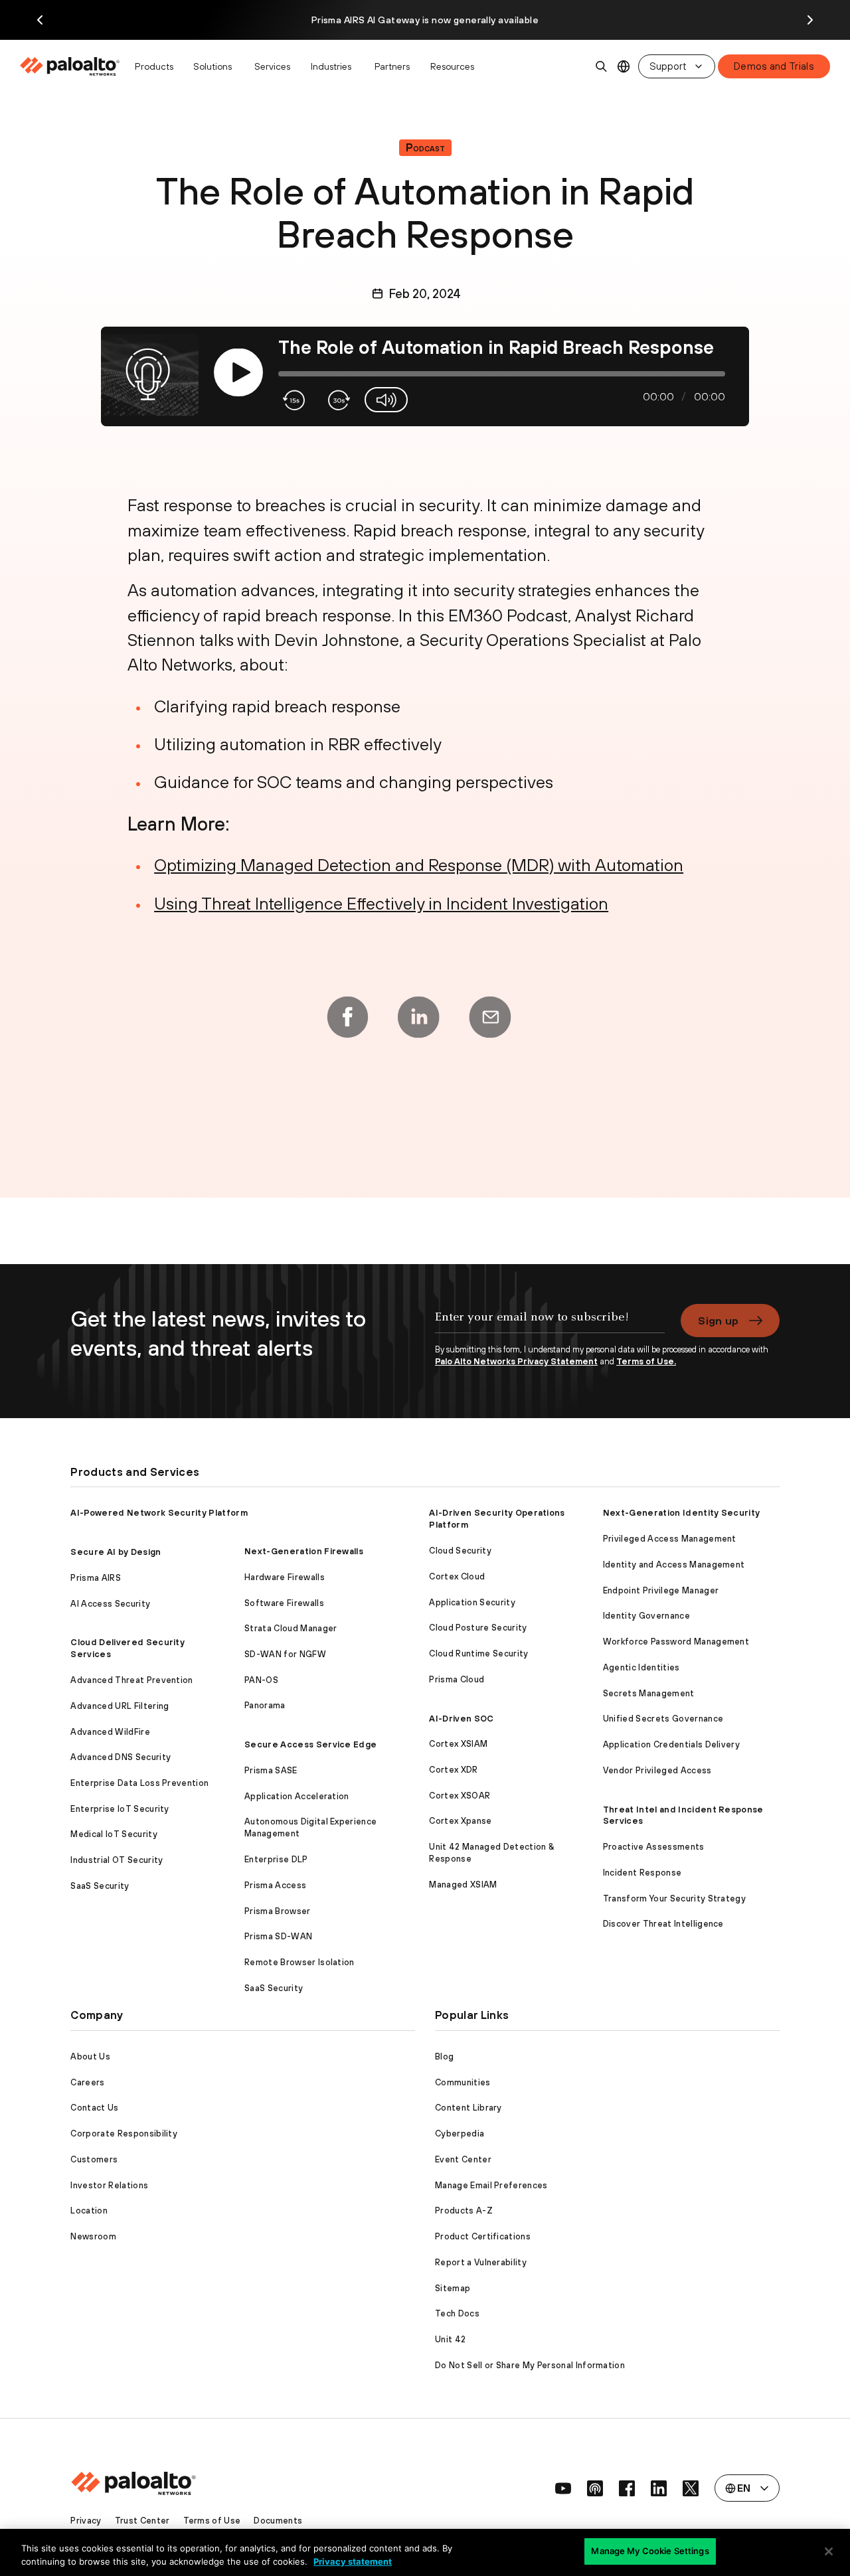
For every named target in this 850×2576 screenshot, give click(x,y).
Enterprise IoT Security (120, 1809)
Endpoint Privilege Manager (661, 1590)
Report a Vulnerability (481, 2262)
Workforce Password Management (676, 1642)
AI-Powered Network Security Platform (159, 1513)
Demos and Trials (774, 66)
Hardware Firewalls (285, 1577)
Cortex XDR (453, 1770)
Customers (94, 2159)
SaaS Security (100, 1886)
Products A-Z (464, 2211)
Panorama (265, 1705)
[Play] (238, 373)
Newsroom (93, 2236)
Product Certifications (483, 2236)
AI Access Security (110, 1604)
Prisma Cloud (457, 1679)
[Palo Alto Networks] (71, 66)
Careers (87, 2082)
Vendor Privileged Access (657, 1770)
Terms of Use (212, 2521)
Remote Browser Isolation (299, 1962)
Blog (444, 2056)
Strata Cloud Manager (291, 1628)
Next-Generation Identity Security (682, 1513)
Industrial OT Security (117, 1860)
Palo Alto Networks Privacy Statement (516, 1361)
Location (89, 2211)
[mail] (490, 1017)
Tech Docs (457, 2313)
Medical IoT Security (114, 1834)
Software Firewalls (284, 1603)
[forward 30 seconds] (338, 400)
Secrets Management (649, 1693)
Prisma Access (275, 1885)
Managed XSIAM (463, 1885)
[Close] (829, 2551)
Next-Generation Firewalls (304, 1551)
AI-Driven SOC (461, 1719)
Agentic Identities (641, 1667)
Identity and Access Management (674, 1565)
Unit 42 (450, 2339)
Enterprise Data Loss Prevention (139, 1783)
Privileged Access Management (670, 1539)
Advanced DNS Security (121, 1757)
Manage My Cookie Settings (650, 2551)
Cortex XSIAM (458, 1744)
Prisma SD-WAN (278, 1936)
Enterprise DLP (276, 1859)
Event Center (463, 2159)
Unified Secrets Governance (663, 1719)
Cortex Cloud (457, 1576)
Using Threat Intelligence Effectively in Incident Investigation (381, 903)
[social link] (563, 2488)
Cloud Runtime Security (478, 1653)
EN (624, 67)
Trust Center (142, 2521)
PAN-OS (261, 1680)
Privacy (86, 2521)
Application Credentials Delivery (671, 1744)
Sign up (718, 1321)
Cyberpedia (460, 2133)
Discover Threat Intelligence (663, 1924)
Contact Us (94, 2108)
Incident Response (642, 1873)
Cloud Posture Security (478, 1628)
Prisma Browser (277, 1911)
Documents (278, 2521)
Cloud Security (460, 1551)
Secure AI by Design (116, 1552)
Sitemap (453, 2288)
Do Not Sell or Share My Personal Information (530, 2365)
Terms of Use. (646, 1361)
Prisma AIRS (96, 1578)
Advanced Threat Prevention (131, 1680)
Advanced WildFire (110, 1732)
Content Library (468, 2108)
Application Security (472, 1602)
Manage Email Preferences (491, 2185)
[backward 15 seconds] (295, 400)
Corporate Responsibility (124, 2133)
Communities (463, 2082)
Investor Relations (109, 2185)
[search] (602, 66)
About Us (90, 2056)
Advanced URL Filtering (120, 1706)
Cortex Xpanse (460, 1821)
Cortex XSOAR (460, 1796)
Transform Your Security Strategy (674, 1898)
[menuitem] (73, 66)
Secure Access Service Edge (310, 1744)
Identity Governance (646, 1616)
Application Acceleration (297, 1796)
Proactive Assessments (654, 1847)
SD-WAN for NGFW (285, 1654)
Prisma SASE (271, 1770)
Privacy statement (353, 2561)
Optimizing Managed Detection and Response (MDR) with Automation (419, 865)
